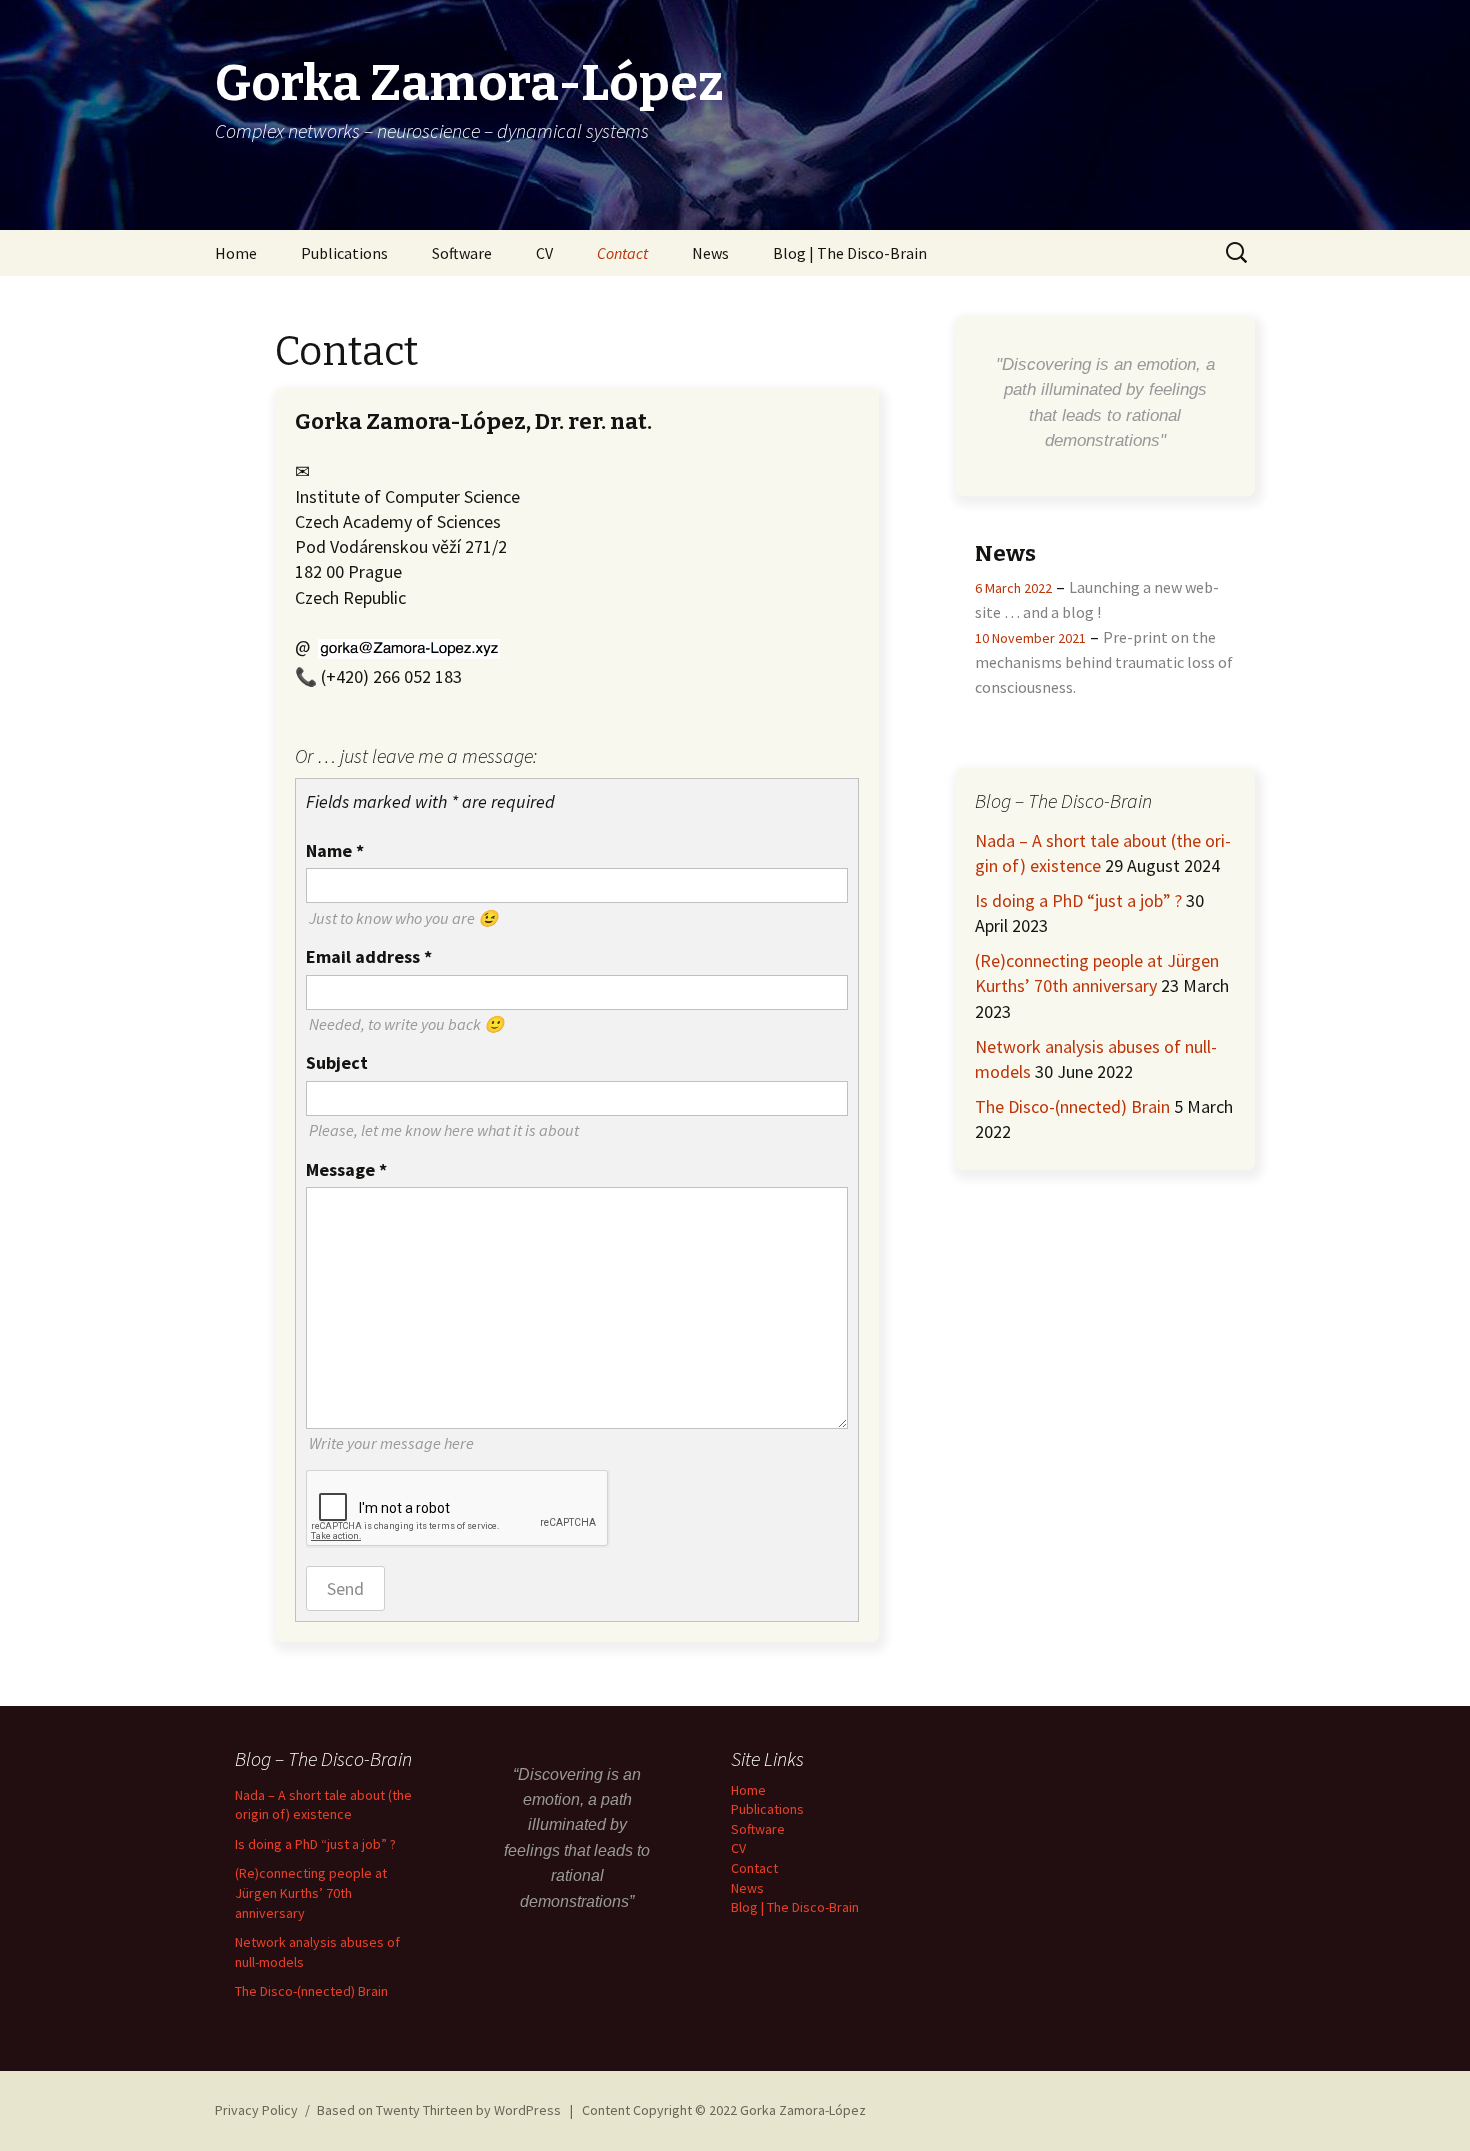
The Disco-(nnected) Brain (1072, 1106)
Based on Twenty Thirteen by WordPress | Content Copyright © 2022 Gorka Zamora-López (591, 2110)
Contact (622, 253)
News (710, 253)
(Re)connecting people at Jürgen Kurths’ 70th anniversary (311, 1892)
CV (544, 253)
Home (236, 253)
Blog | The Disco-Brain (850, 253)
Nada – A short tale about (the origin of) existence (323, 1805)
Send (345, 1588)
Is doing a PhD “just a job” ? (1078, 900)
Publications (344, 253)
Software (462, 253)
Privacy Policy (256, 2110)
